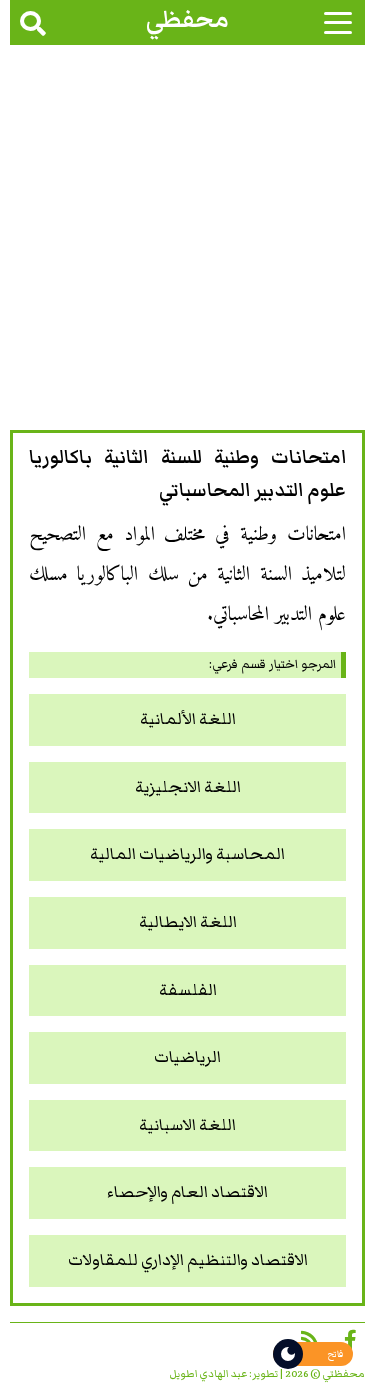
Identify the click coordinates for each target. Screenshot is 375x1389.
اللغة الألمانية (188, 719)
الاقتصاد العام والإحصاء (187, 1192)
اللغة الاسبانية (187, 1125)
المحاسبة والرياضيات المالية (187, 854)
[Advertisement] (187, 242)
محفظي (187, 19)
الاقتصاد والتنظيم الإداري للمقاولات (188, 1260)
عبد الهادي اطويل (208, 1374)
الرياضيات (187, 1057)
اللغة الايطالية (188, 922)
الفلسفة (188, 990)
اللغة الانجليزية (188, 787)
